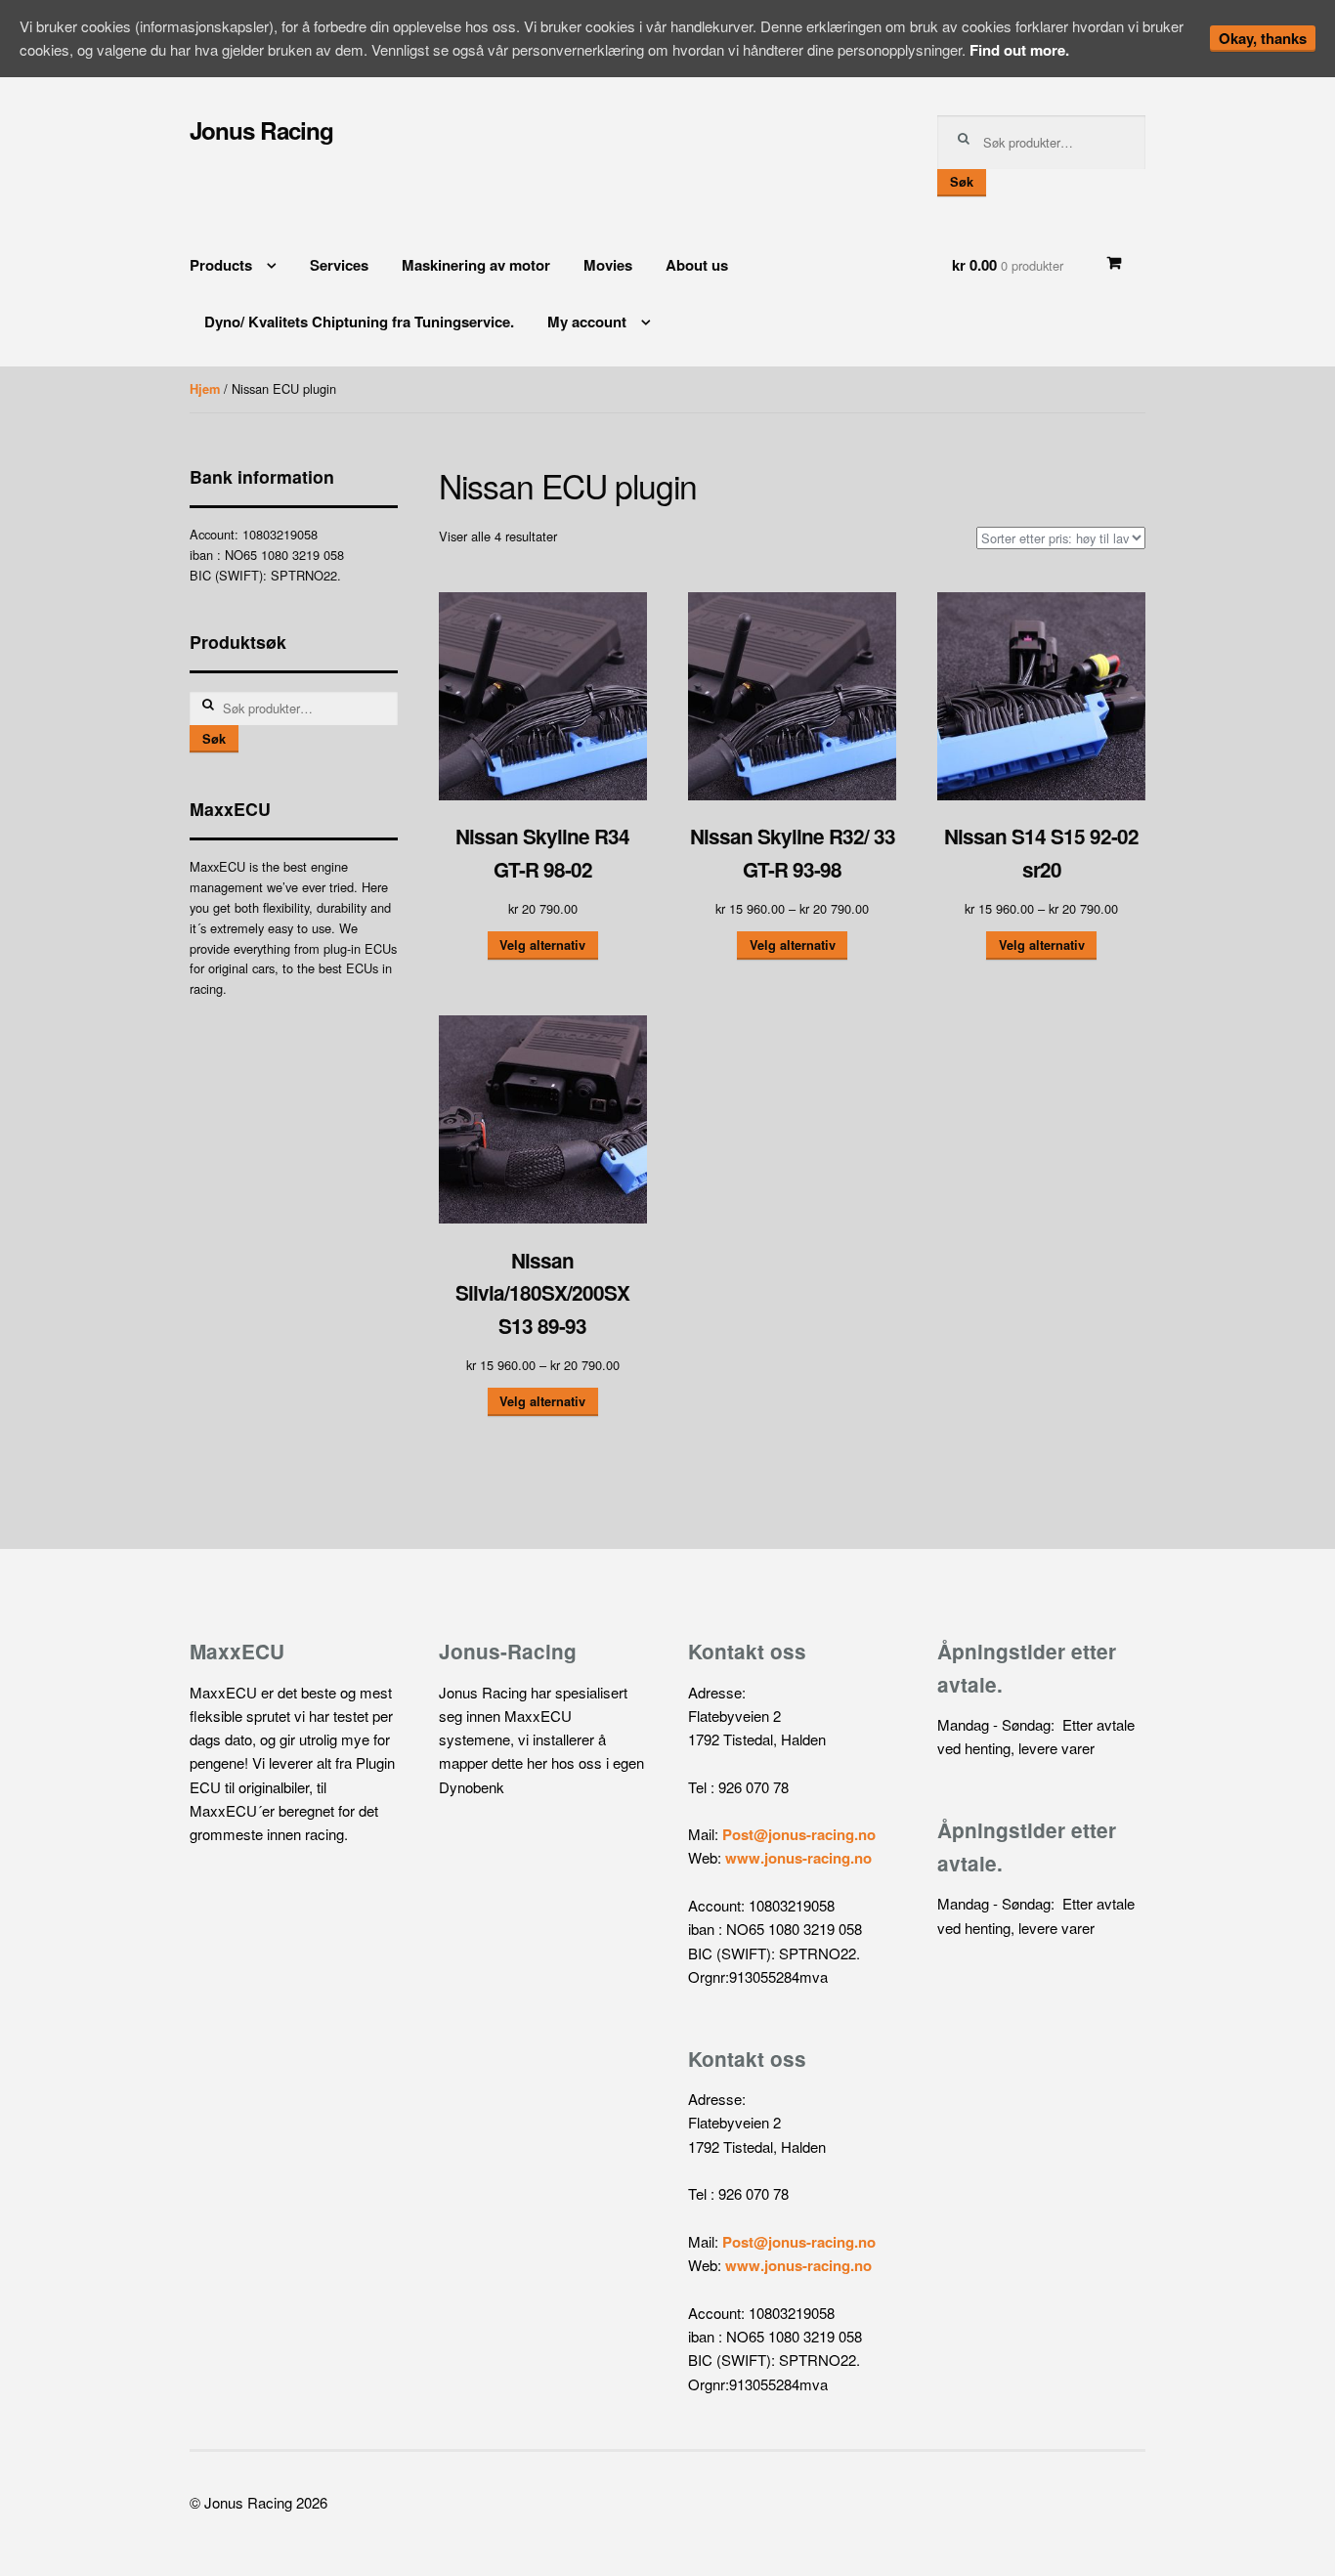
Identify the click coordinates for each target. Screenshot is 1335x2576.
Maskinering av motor (476, 265)
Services (339, 265)
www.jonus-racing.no (798, 1858)
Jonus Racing (261, 130)
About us (697, 265)
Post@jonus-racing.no (799, 1834)
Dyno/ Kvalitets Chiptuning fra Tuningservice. (359, 322)
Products (221, 265)
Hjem (205, 389)
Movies (608, 265)
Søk (962, 182)
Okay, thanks (1263, 38)
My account (587, 322)
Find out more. (1019, 50)
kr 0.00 (1008, 265)
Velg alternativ (542, 945)
